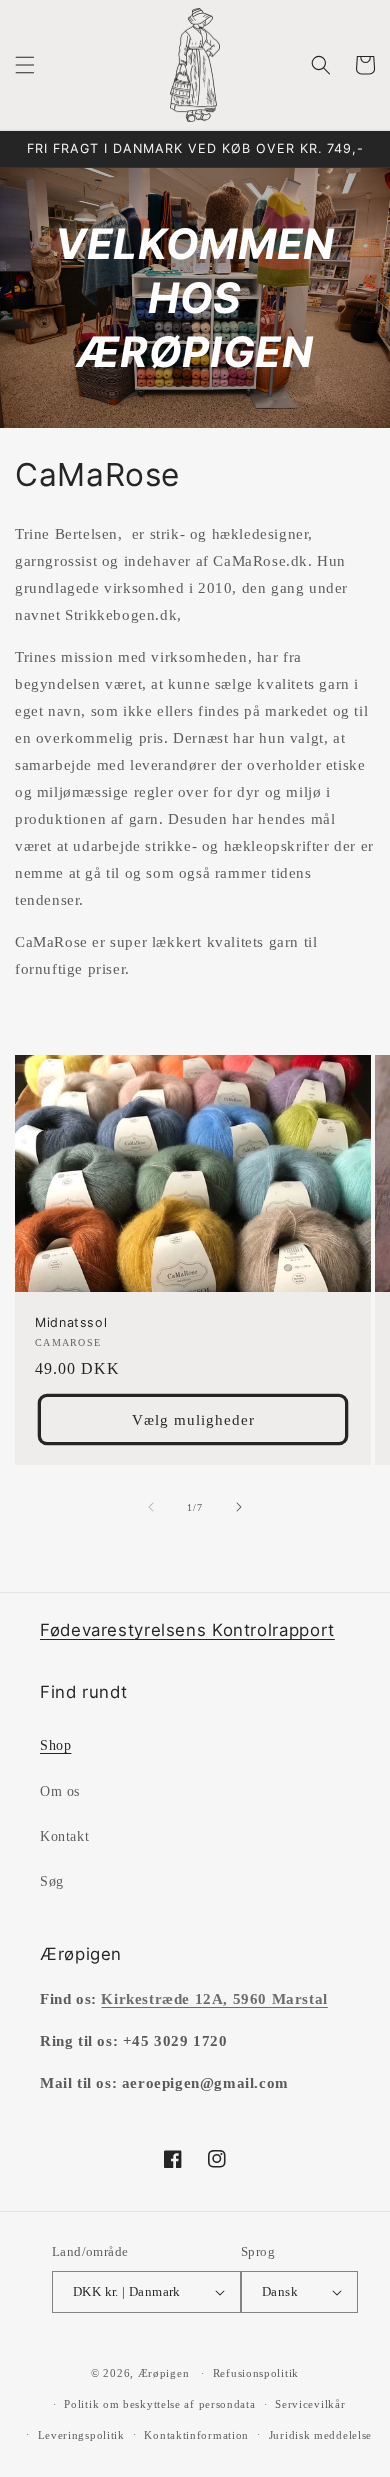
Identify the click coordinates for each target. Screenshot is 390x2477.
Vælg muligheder (193, 1420)
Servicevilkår (310, 2404)
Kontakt (64, 1836)
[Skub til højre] (239, 1507)
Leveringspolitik (81, 2435)
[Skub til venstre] (151, 1507)
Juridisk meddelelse (320, 2435)
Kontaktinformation (196, 2435)
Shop (55, 1745)
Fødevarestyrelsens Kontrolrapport (187, 1630)
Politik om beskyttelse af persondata (159, 2404)
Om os (60, 1791)
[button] (25, 65)
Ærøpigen (164, 2373)
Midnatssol (71, 1322)
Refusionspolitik (256, 2373)
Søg (52, 1881)
